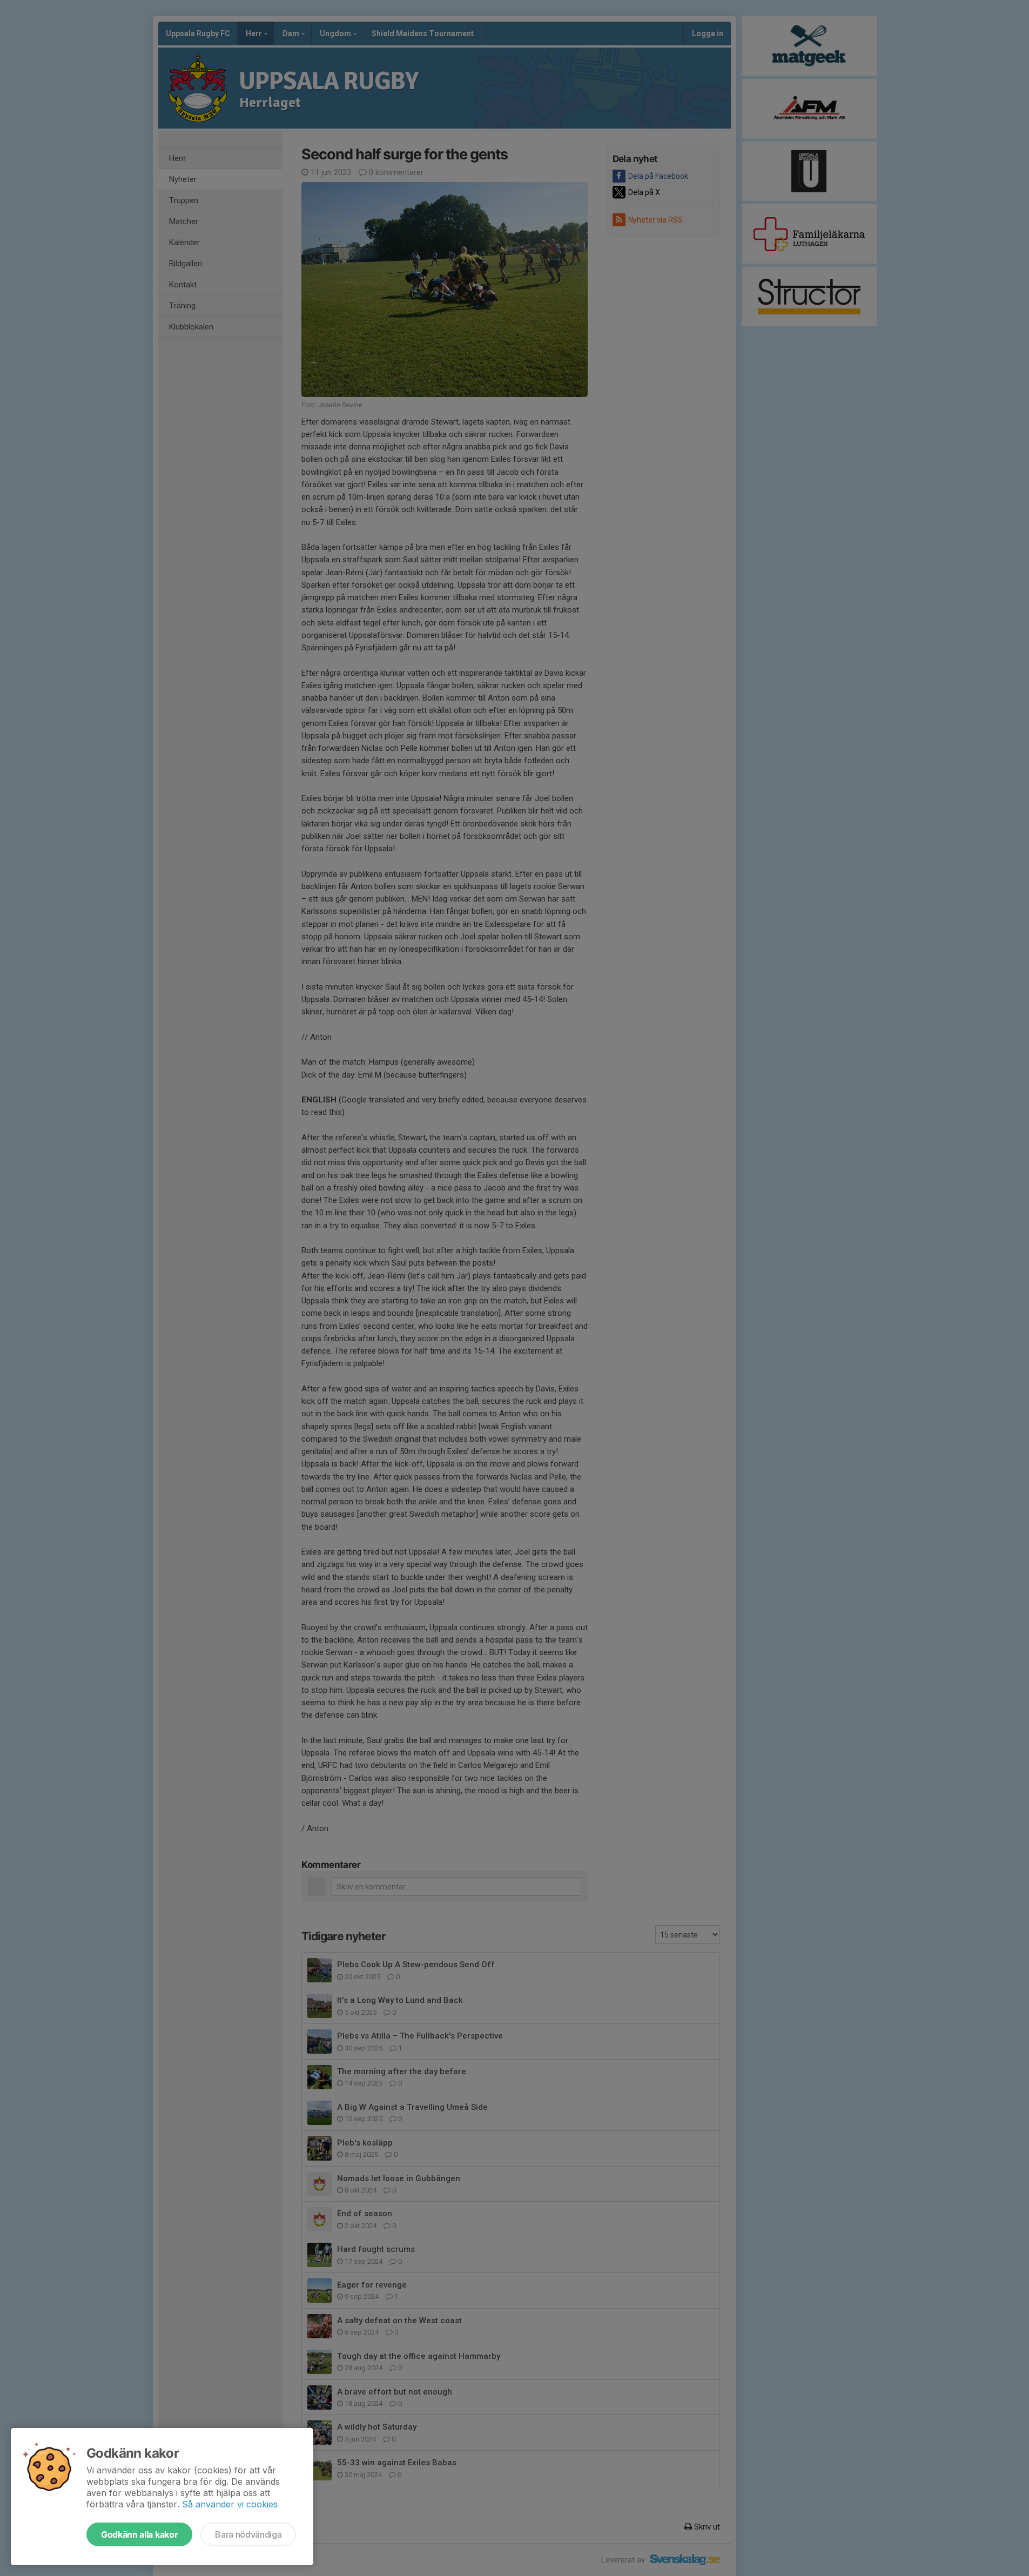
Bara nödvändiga (248, 2534)
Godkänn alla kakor (139, 2534)
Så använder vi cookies (230, 2504)
